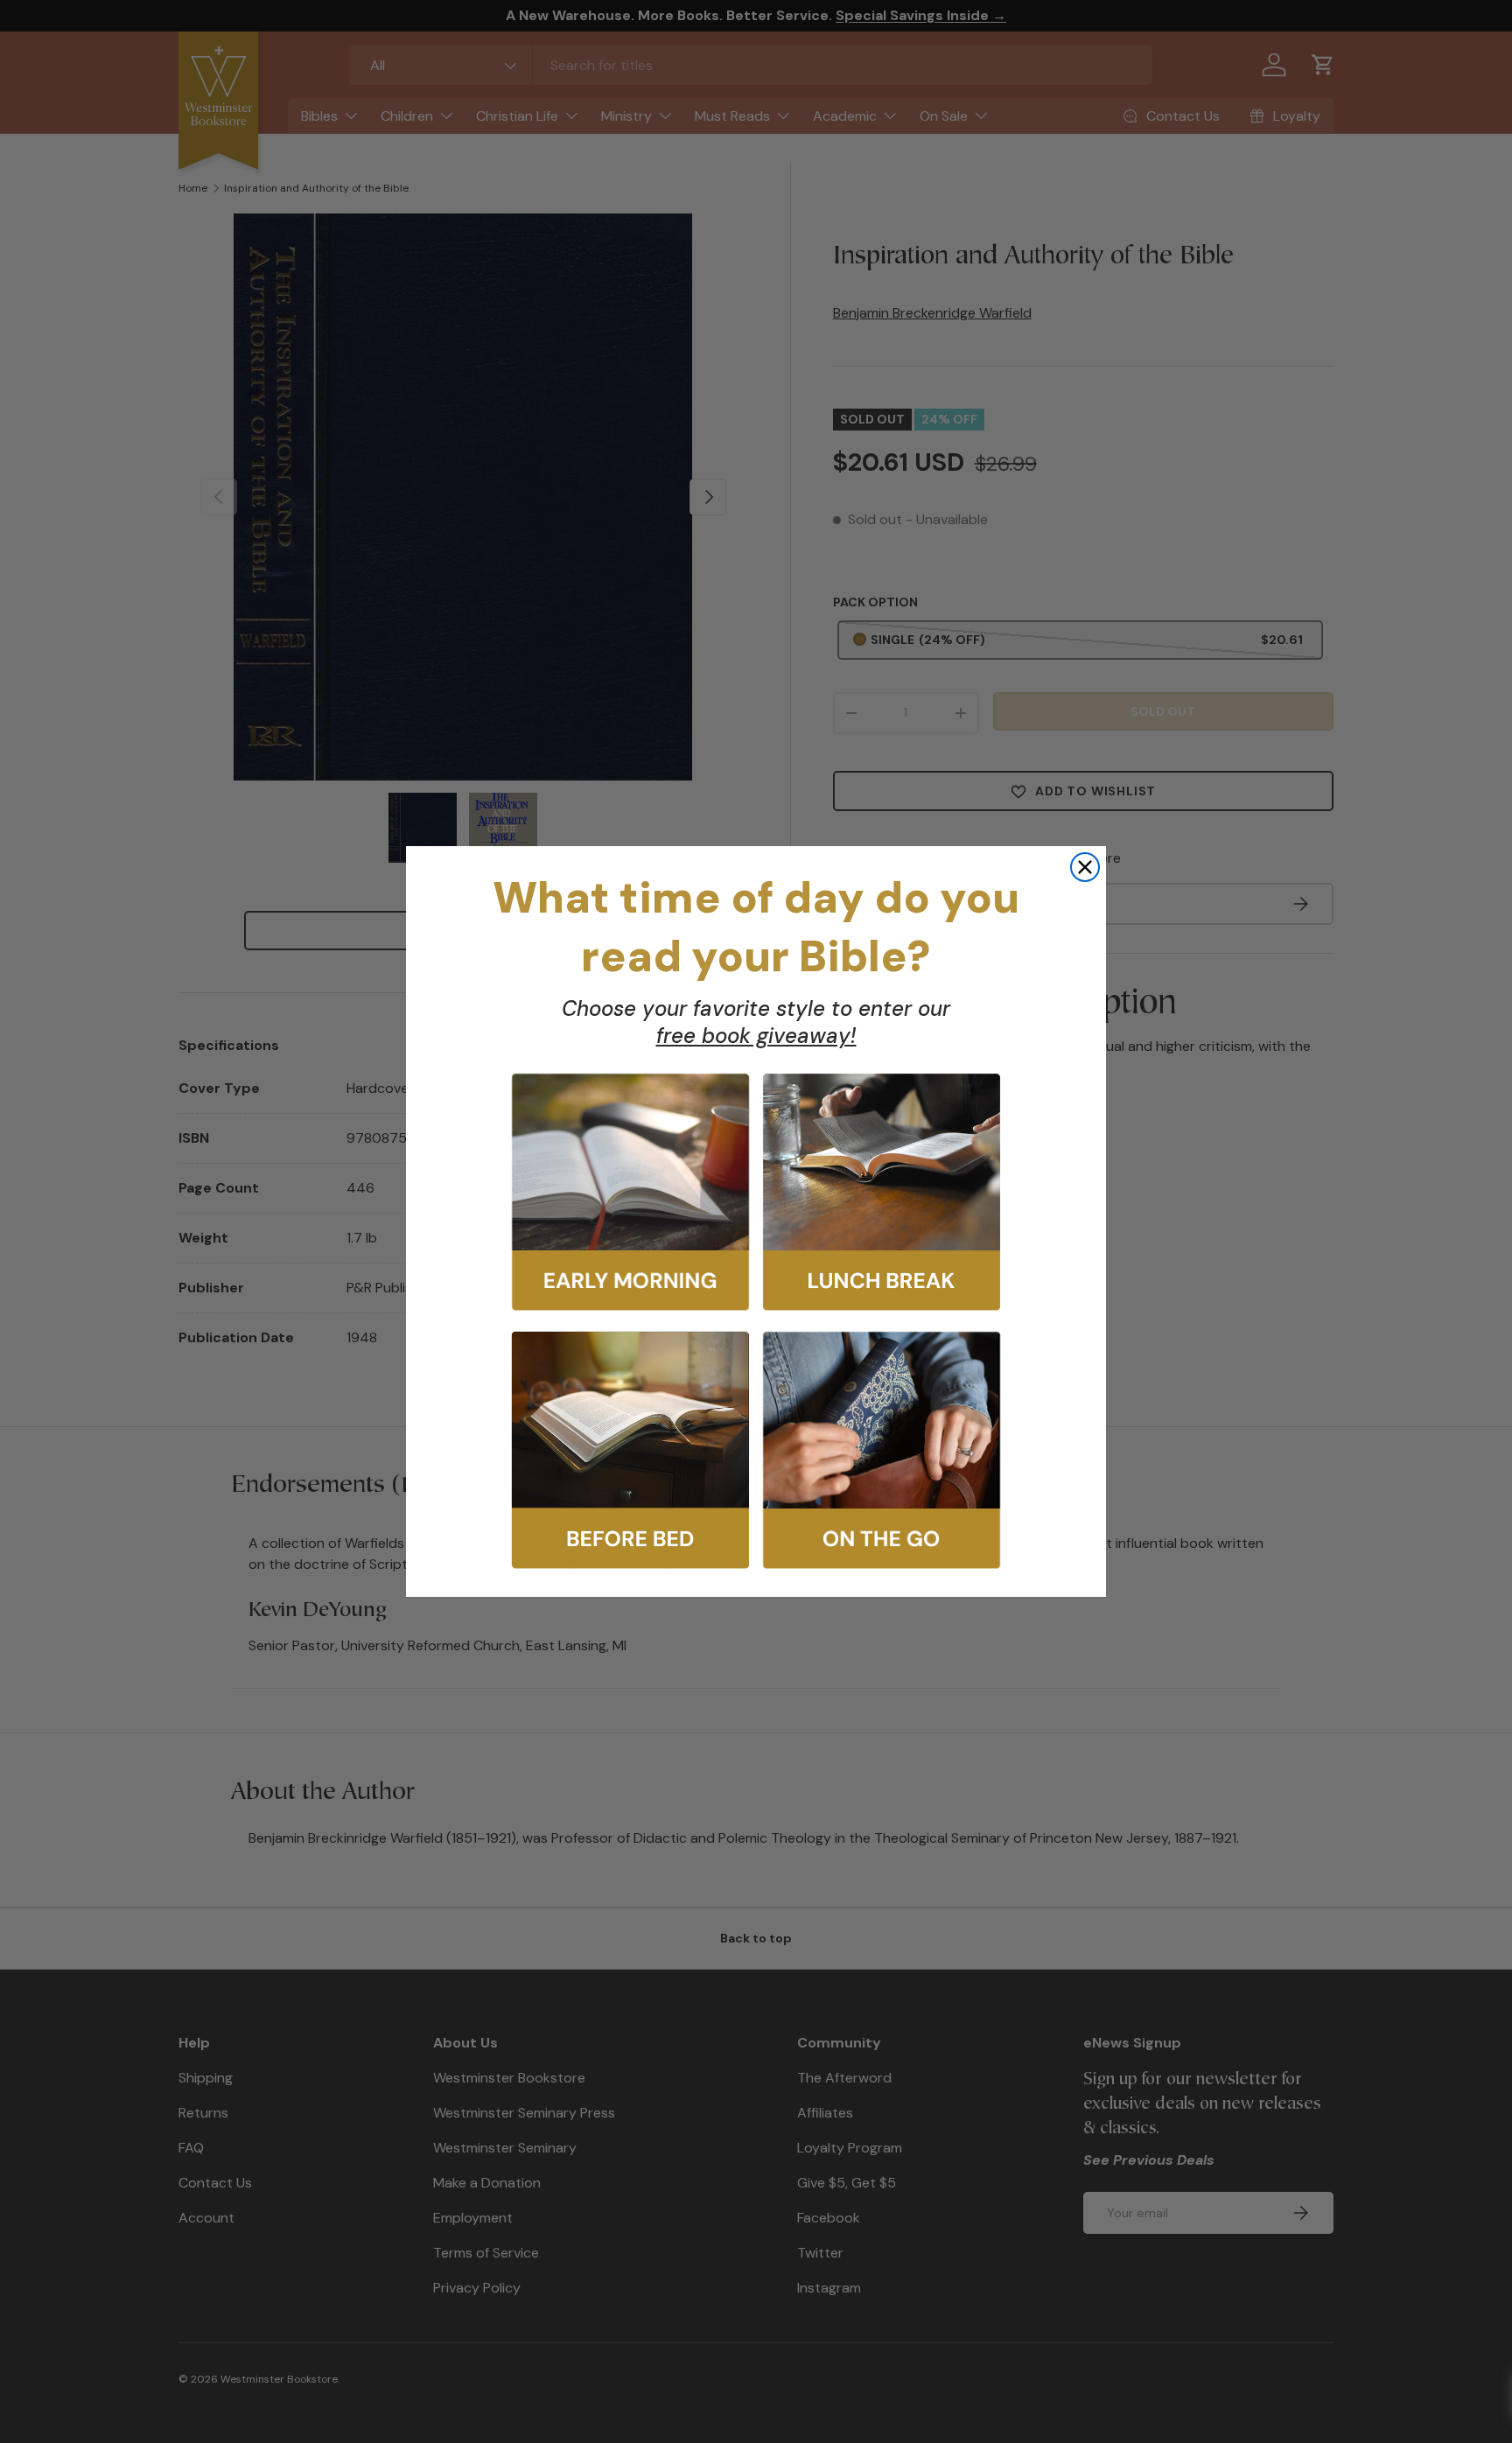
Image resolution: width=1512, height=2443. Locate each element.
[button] (630, 1192)
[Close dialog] (1085, 867)
